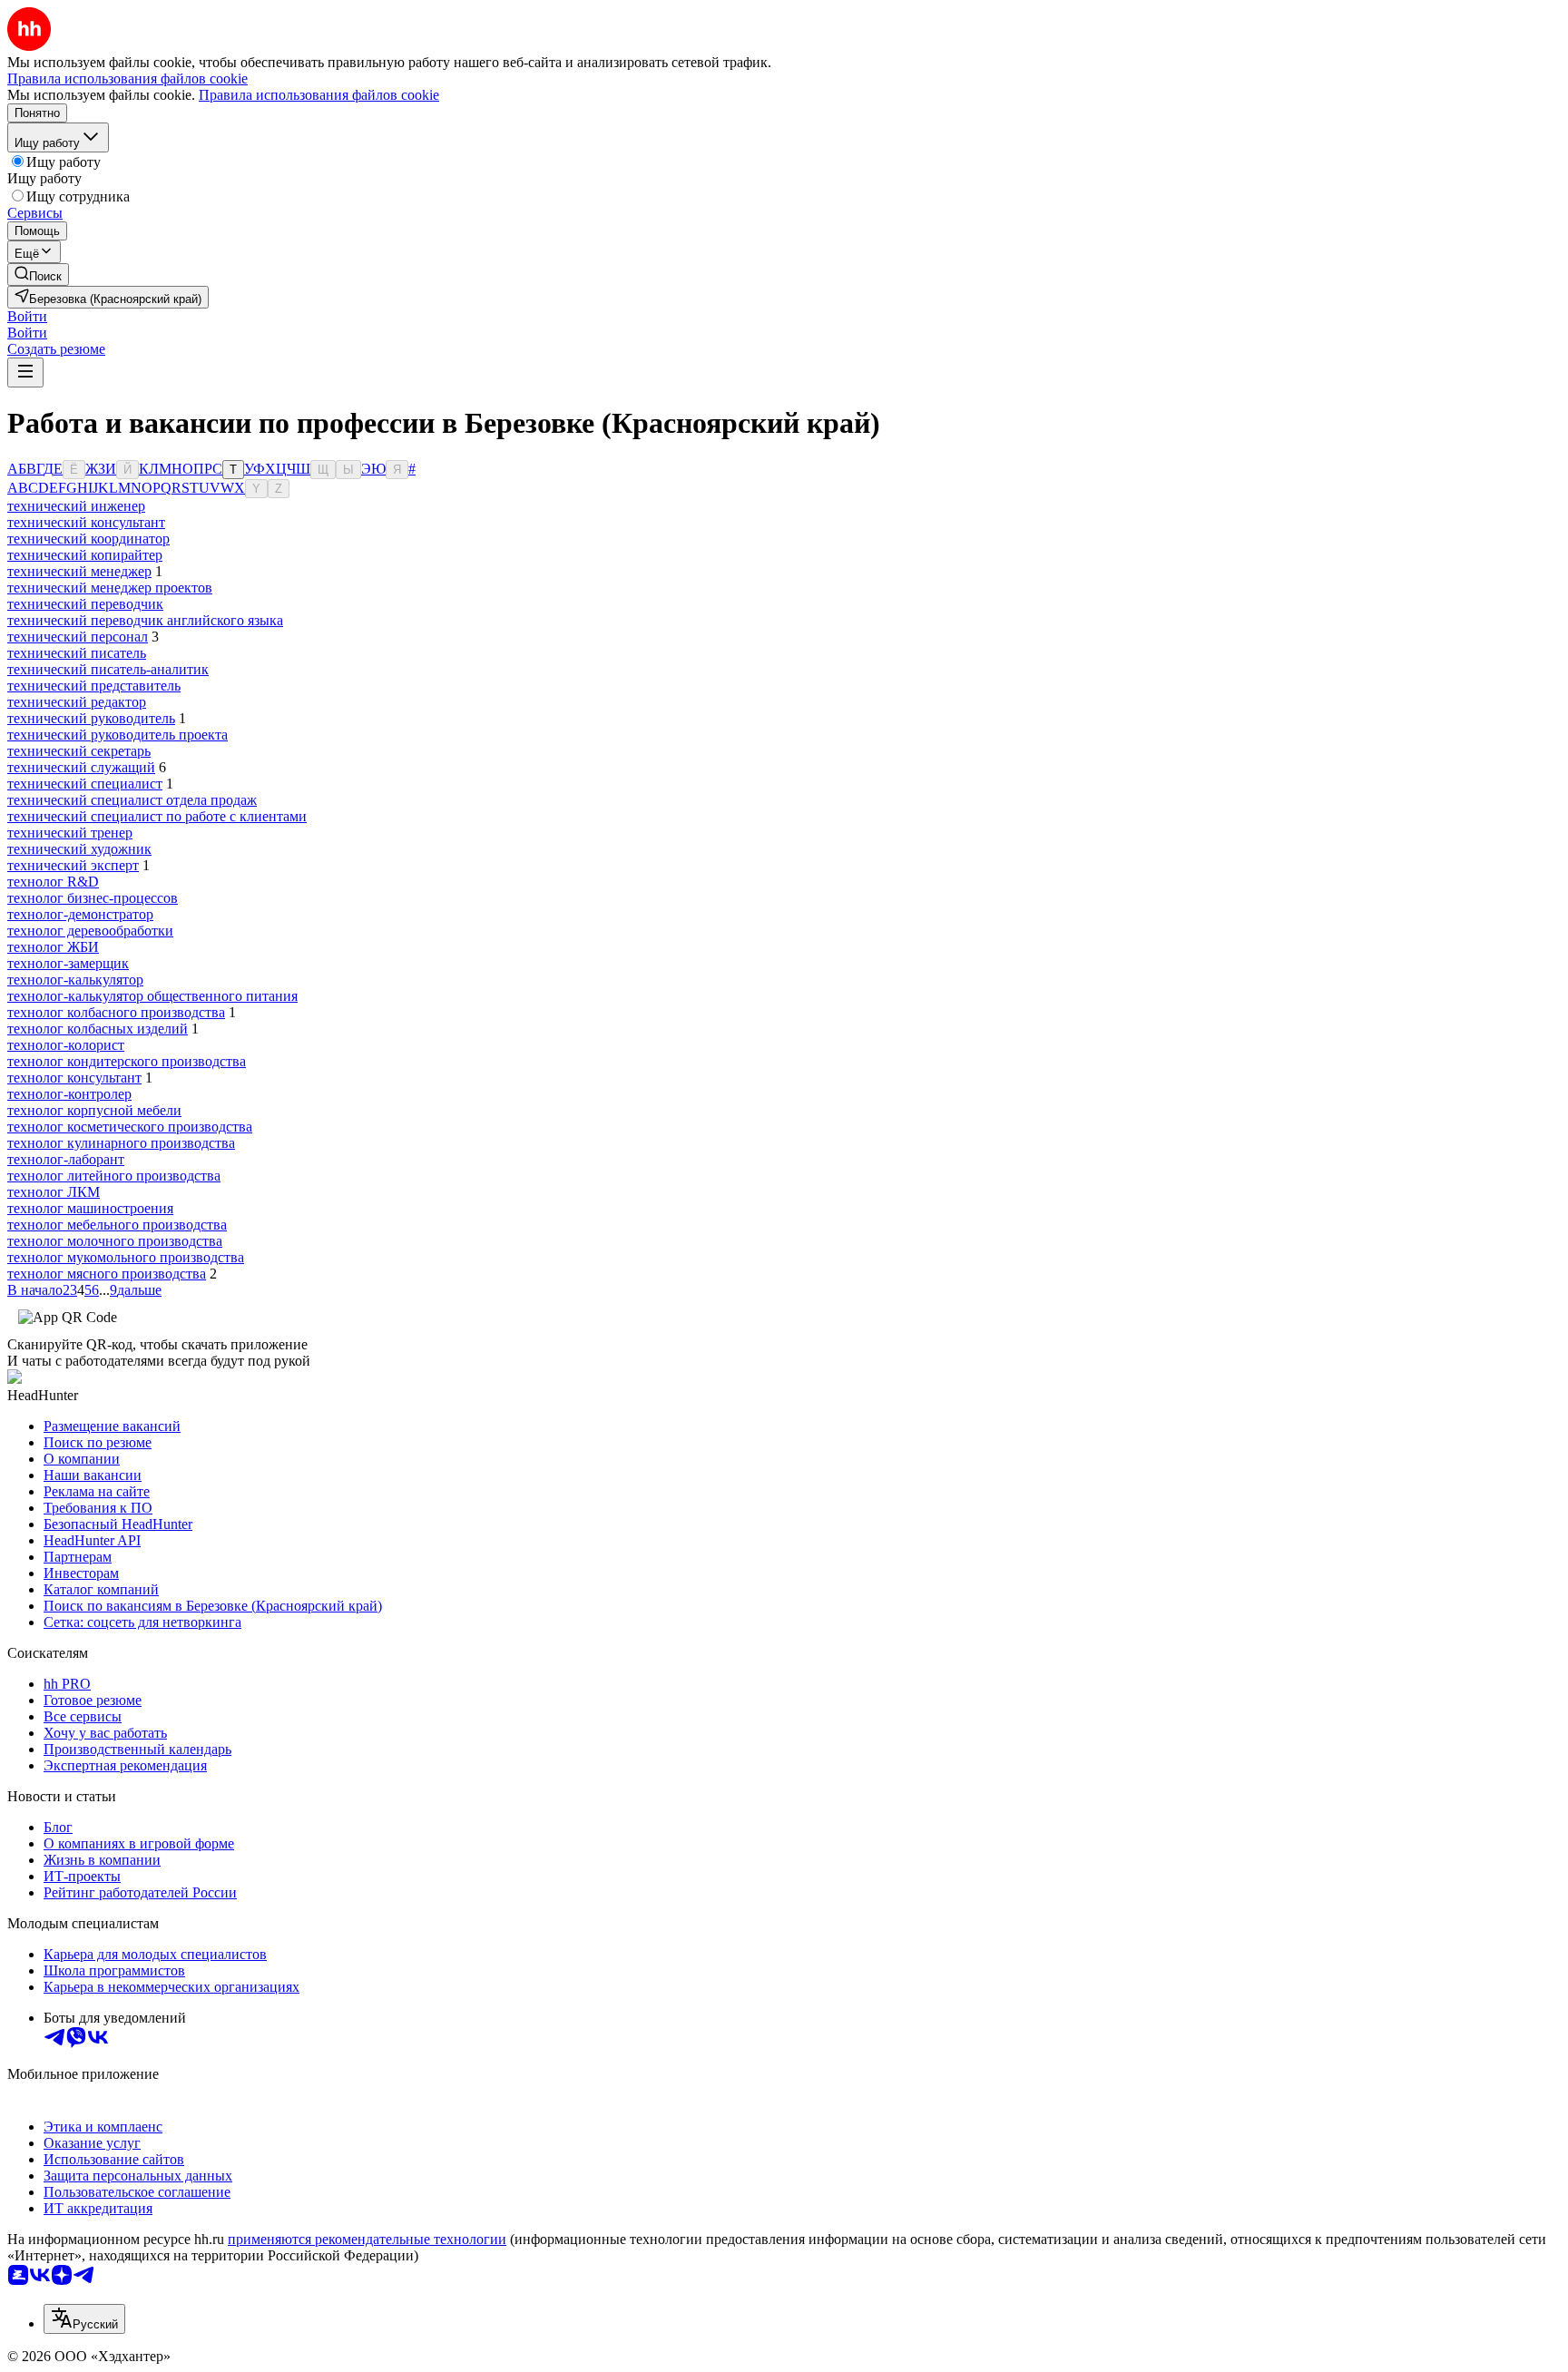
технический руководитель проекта (118, 735)
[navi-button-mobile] (25, 372)
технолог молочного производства (115, 1241)
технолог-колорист (66, 1045)
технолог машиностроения (90, 1208)
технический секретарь (79, 751)
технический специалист (85, 784)
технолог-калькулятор (75, 980)
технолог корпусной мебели (94, 1110)
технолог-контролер (69, 1094)
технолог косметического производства (130, 1127)
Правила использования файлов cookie (319, 95)
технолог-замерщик (68, 963)
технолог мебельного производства (117, 1225)
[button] (27, 316)
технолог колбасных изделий (98, 1029)
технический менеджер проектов (110, 588)
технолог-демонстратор (80, 914)
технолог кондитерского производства (127, 1061)
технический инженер (76, 506)
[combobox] (84, 2319)
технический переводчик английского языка (145, 620)
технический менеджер (79, 571)
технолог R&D (53, 882)
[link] (38, 274)
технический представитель (94, 686)
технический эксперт (73, 865)
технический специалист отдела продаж (132, 800)
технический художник (79, 849)
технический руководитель (91, 718)
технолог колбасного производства (116, 1012)
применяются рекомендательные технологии (367, 2239)
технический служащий (81, 767)
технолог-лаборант (66, 1159)
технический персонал (78, 637)
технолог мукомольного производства (126, 1257)
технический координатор (88, 539)
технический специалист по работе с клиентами (157, 816)
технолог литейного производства (114, 1176)
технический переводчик (85, 604)
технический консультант (86, 522)
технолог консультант (74, 1078)
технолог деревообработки (90, 931)
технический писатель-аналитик (108, 669)
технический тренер (70, 833)
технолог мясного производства (107, 1274)
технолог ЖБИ (53, 947)
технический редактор (77, 702)
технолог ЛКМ (54, 1192)
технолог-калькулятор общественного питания (152, 996)
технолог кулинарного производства (121, 1143)
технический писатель (77, 653)
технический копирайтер (85, 555)
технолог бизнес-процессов (93, 898)
